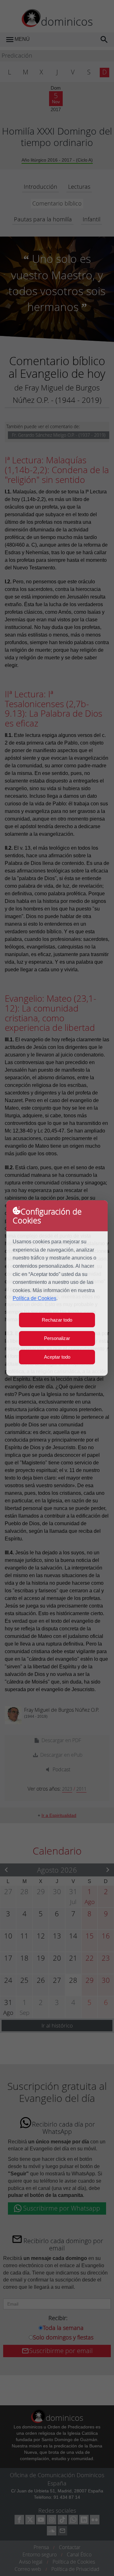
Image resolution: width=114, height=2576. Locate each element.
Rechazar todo (57, 1320)
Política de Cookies (35, 1298)
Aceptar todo (57, 1357)
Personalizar (57, 1338)
